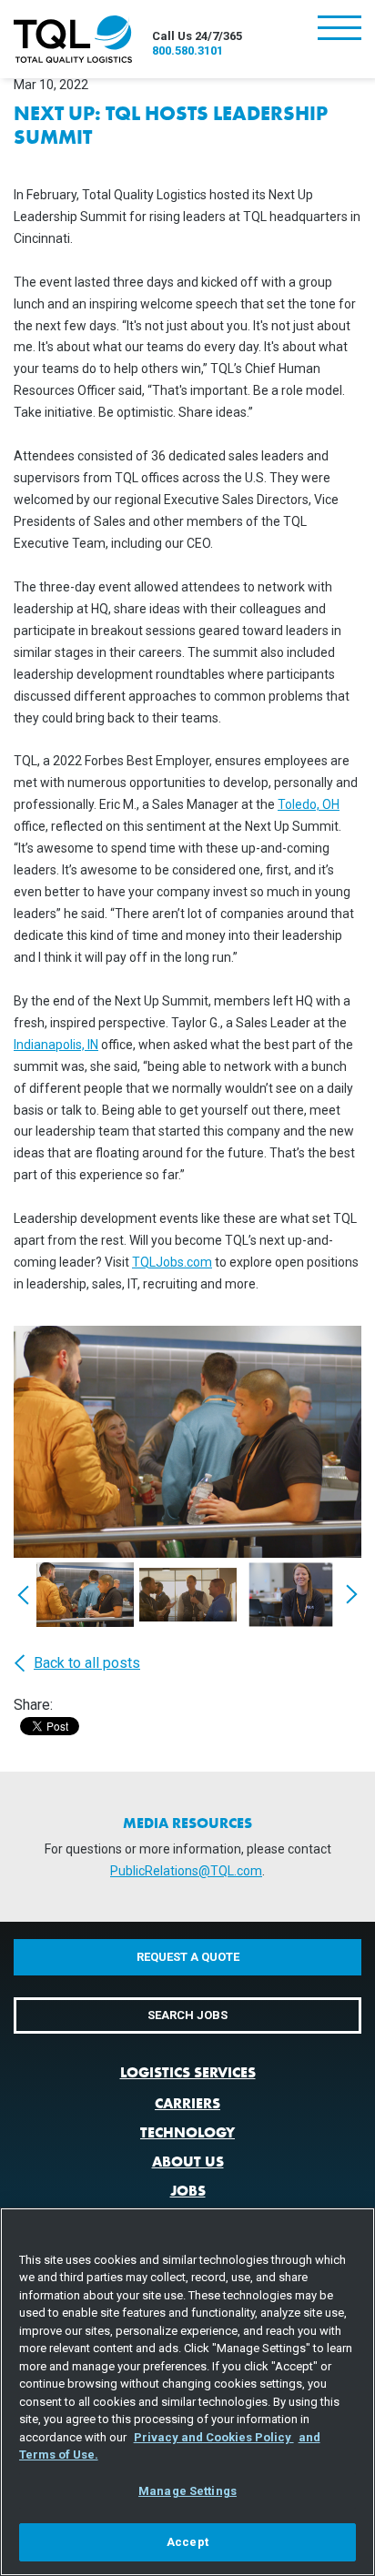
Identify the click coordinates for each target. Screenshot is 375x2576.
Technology (187, 2132)
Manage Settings (187, 2491)
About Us (188, 2162)
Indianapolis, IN (56, 1045)
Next (352, 1595)
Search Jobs (187, 2015)
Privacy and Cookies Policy (214, 2437)
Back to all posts (87, 1663)
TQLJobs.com (172, 1262)
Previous (23, 1595)
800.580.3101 (187, 51)
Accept (187, 2542)
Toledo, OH (309, 804)
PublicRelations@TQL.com (186, 1871)
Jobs (188, 2191)
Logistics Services (188, 2072)
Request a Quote (188, 1957)
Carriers (187, 2103)
